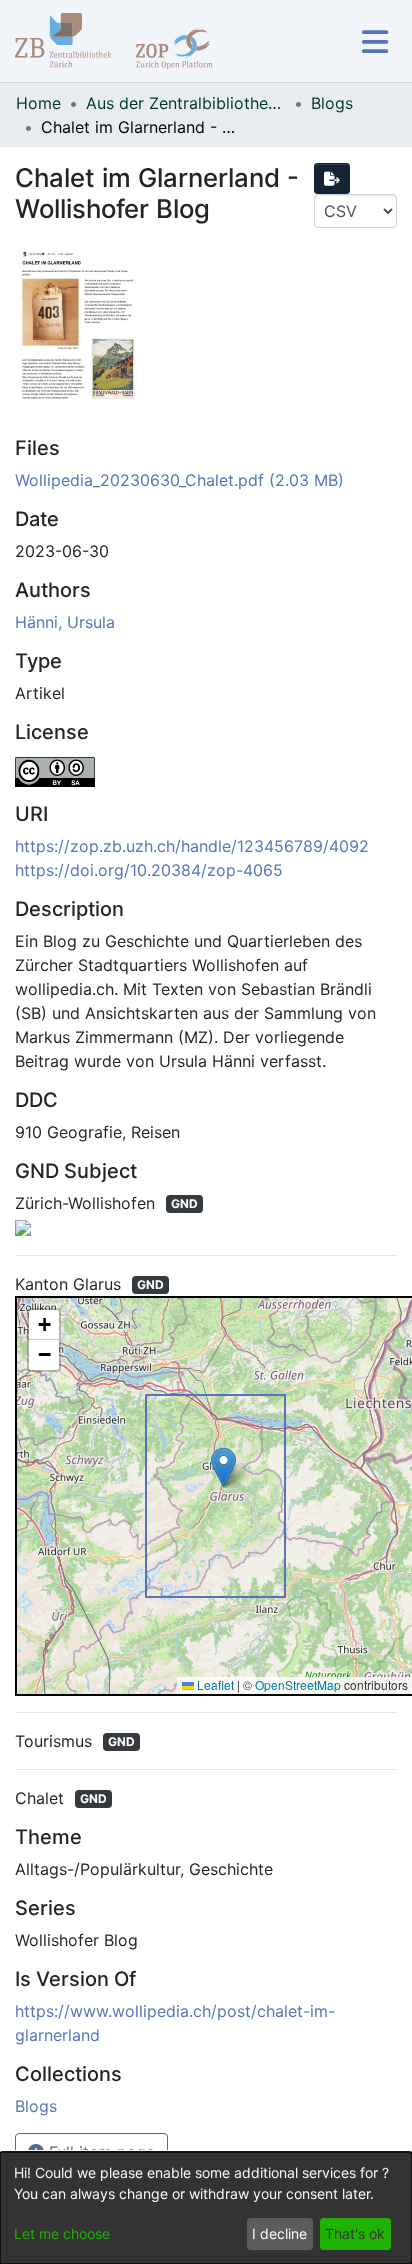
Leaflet (214, 1684)
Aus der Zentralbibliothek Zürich (186, 103)
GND (184, 1203)
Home (38, 103)
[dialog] (206, 2208)
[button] (223, 1467)
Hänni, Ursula (65, 622)
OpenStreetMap (298, 1684)
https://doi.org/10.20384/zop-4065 (149, 870)
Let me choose (62, 2233)
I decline (279, 2233)
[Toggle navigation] (374, 41)
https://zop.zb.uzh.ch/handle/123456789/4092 (192, 846)
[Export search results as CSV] (332, 178)
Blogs (332, 103)
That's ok (355, 2233)
